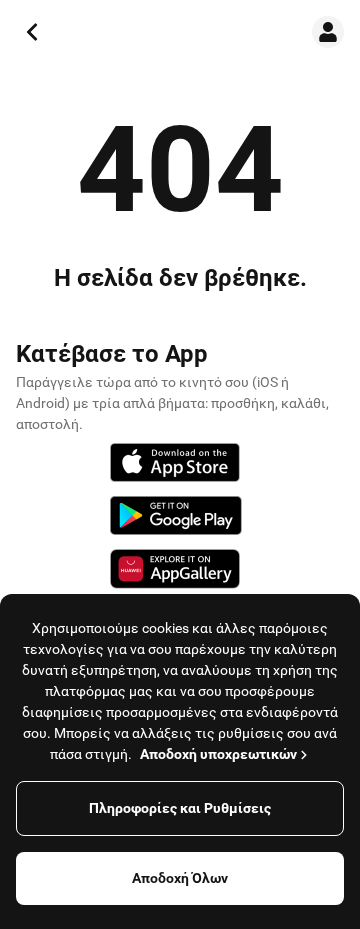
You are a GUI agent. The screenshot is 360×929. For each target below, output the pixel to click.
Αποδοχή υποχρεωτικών (218, 754)
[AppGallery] (175, 572)
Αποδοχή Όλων (180, 878)
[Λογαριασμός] (328, 32)
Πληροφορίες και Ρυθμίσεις (180, 808)
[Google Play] (176, 518)
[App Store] (175, 465)
